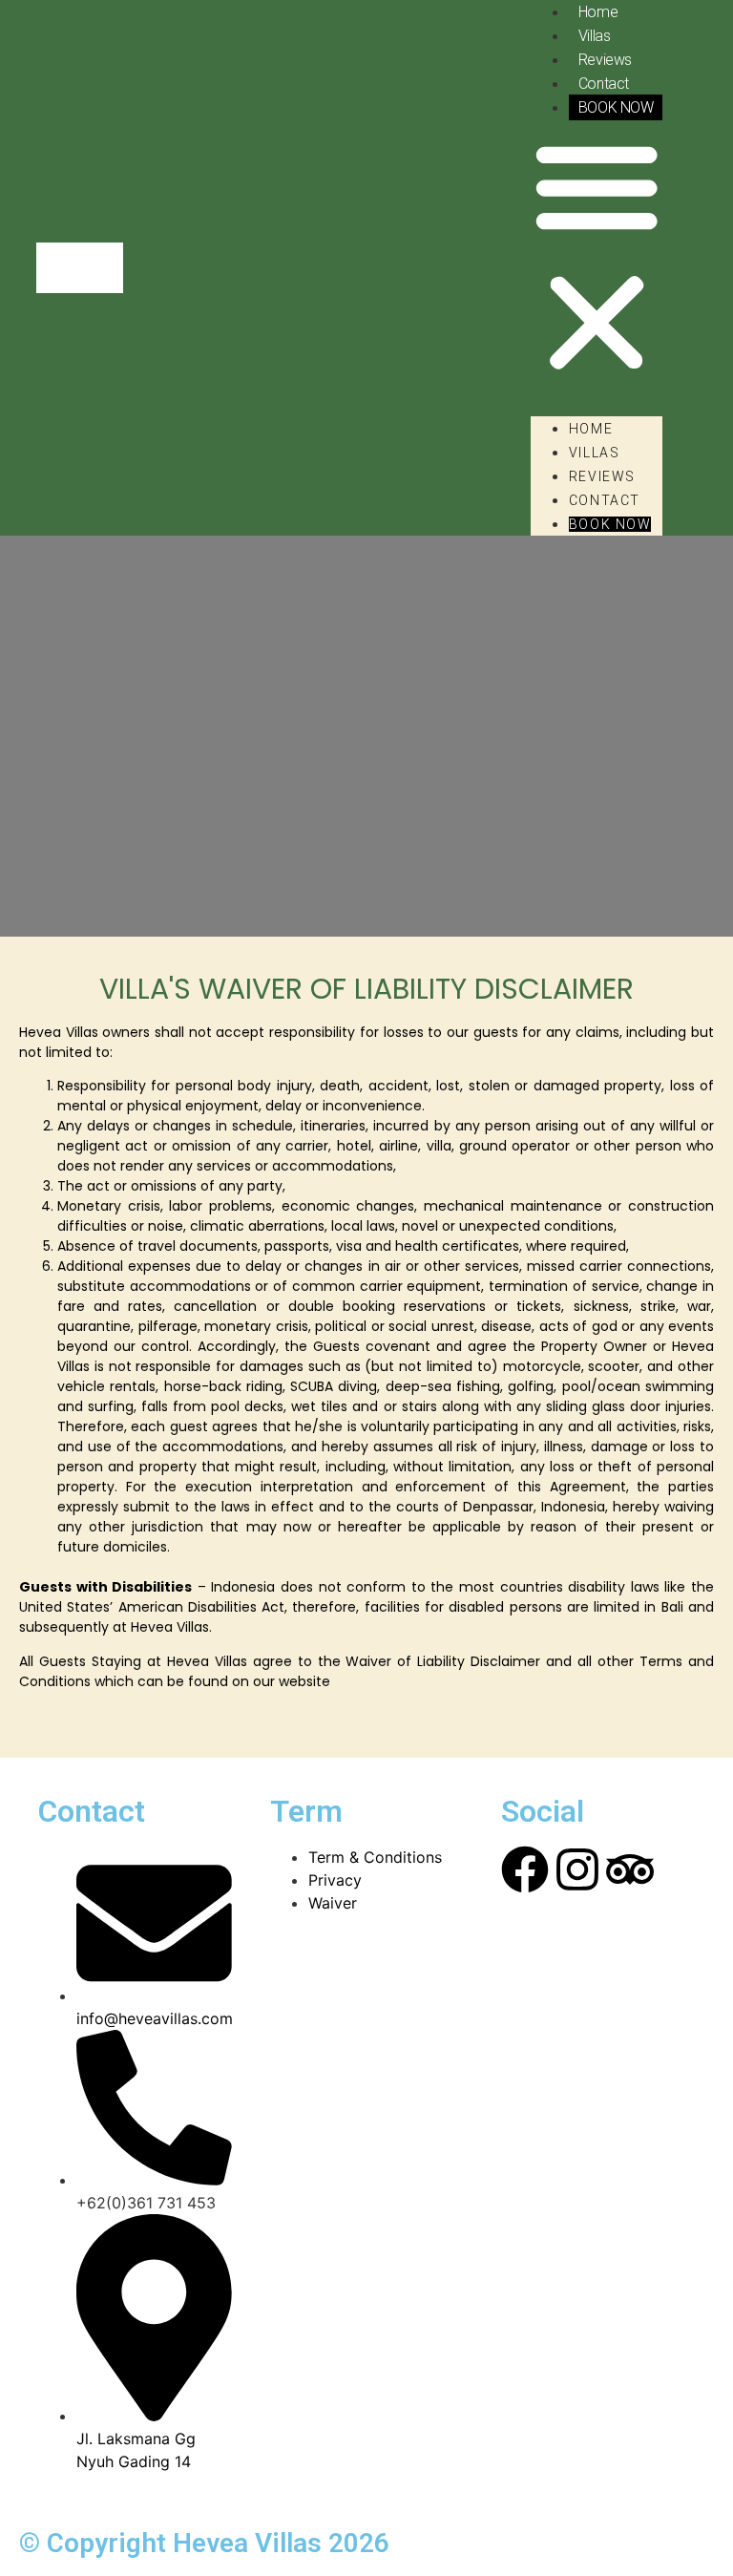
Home (591, 429)
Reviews (605, 60)
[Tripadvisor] (630, 1869)
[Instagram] (577, 1869)
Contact (604, 84)
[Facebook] (525, 1869)
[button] (597, 257)
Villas (594, 36)
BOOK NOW (616, 107)
